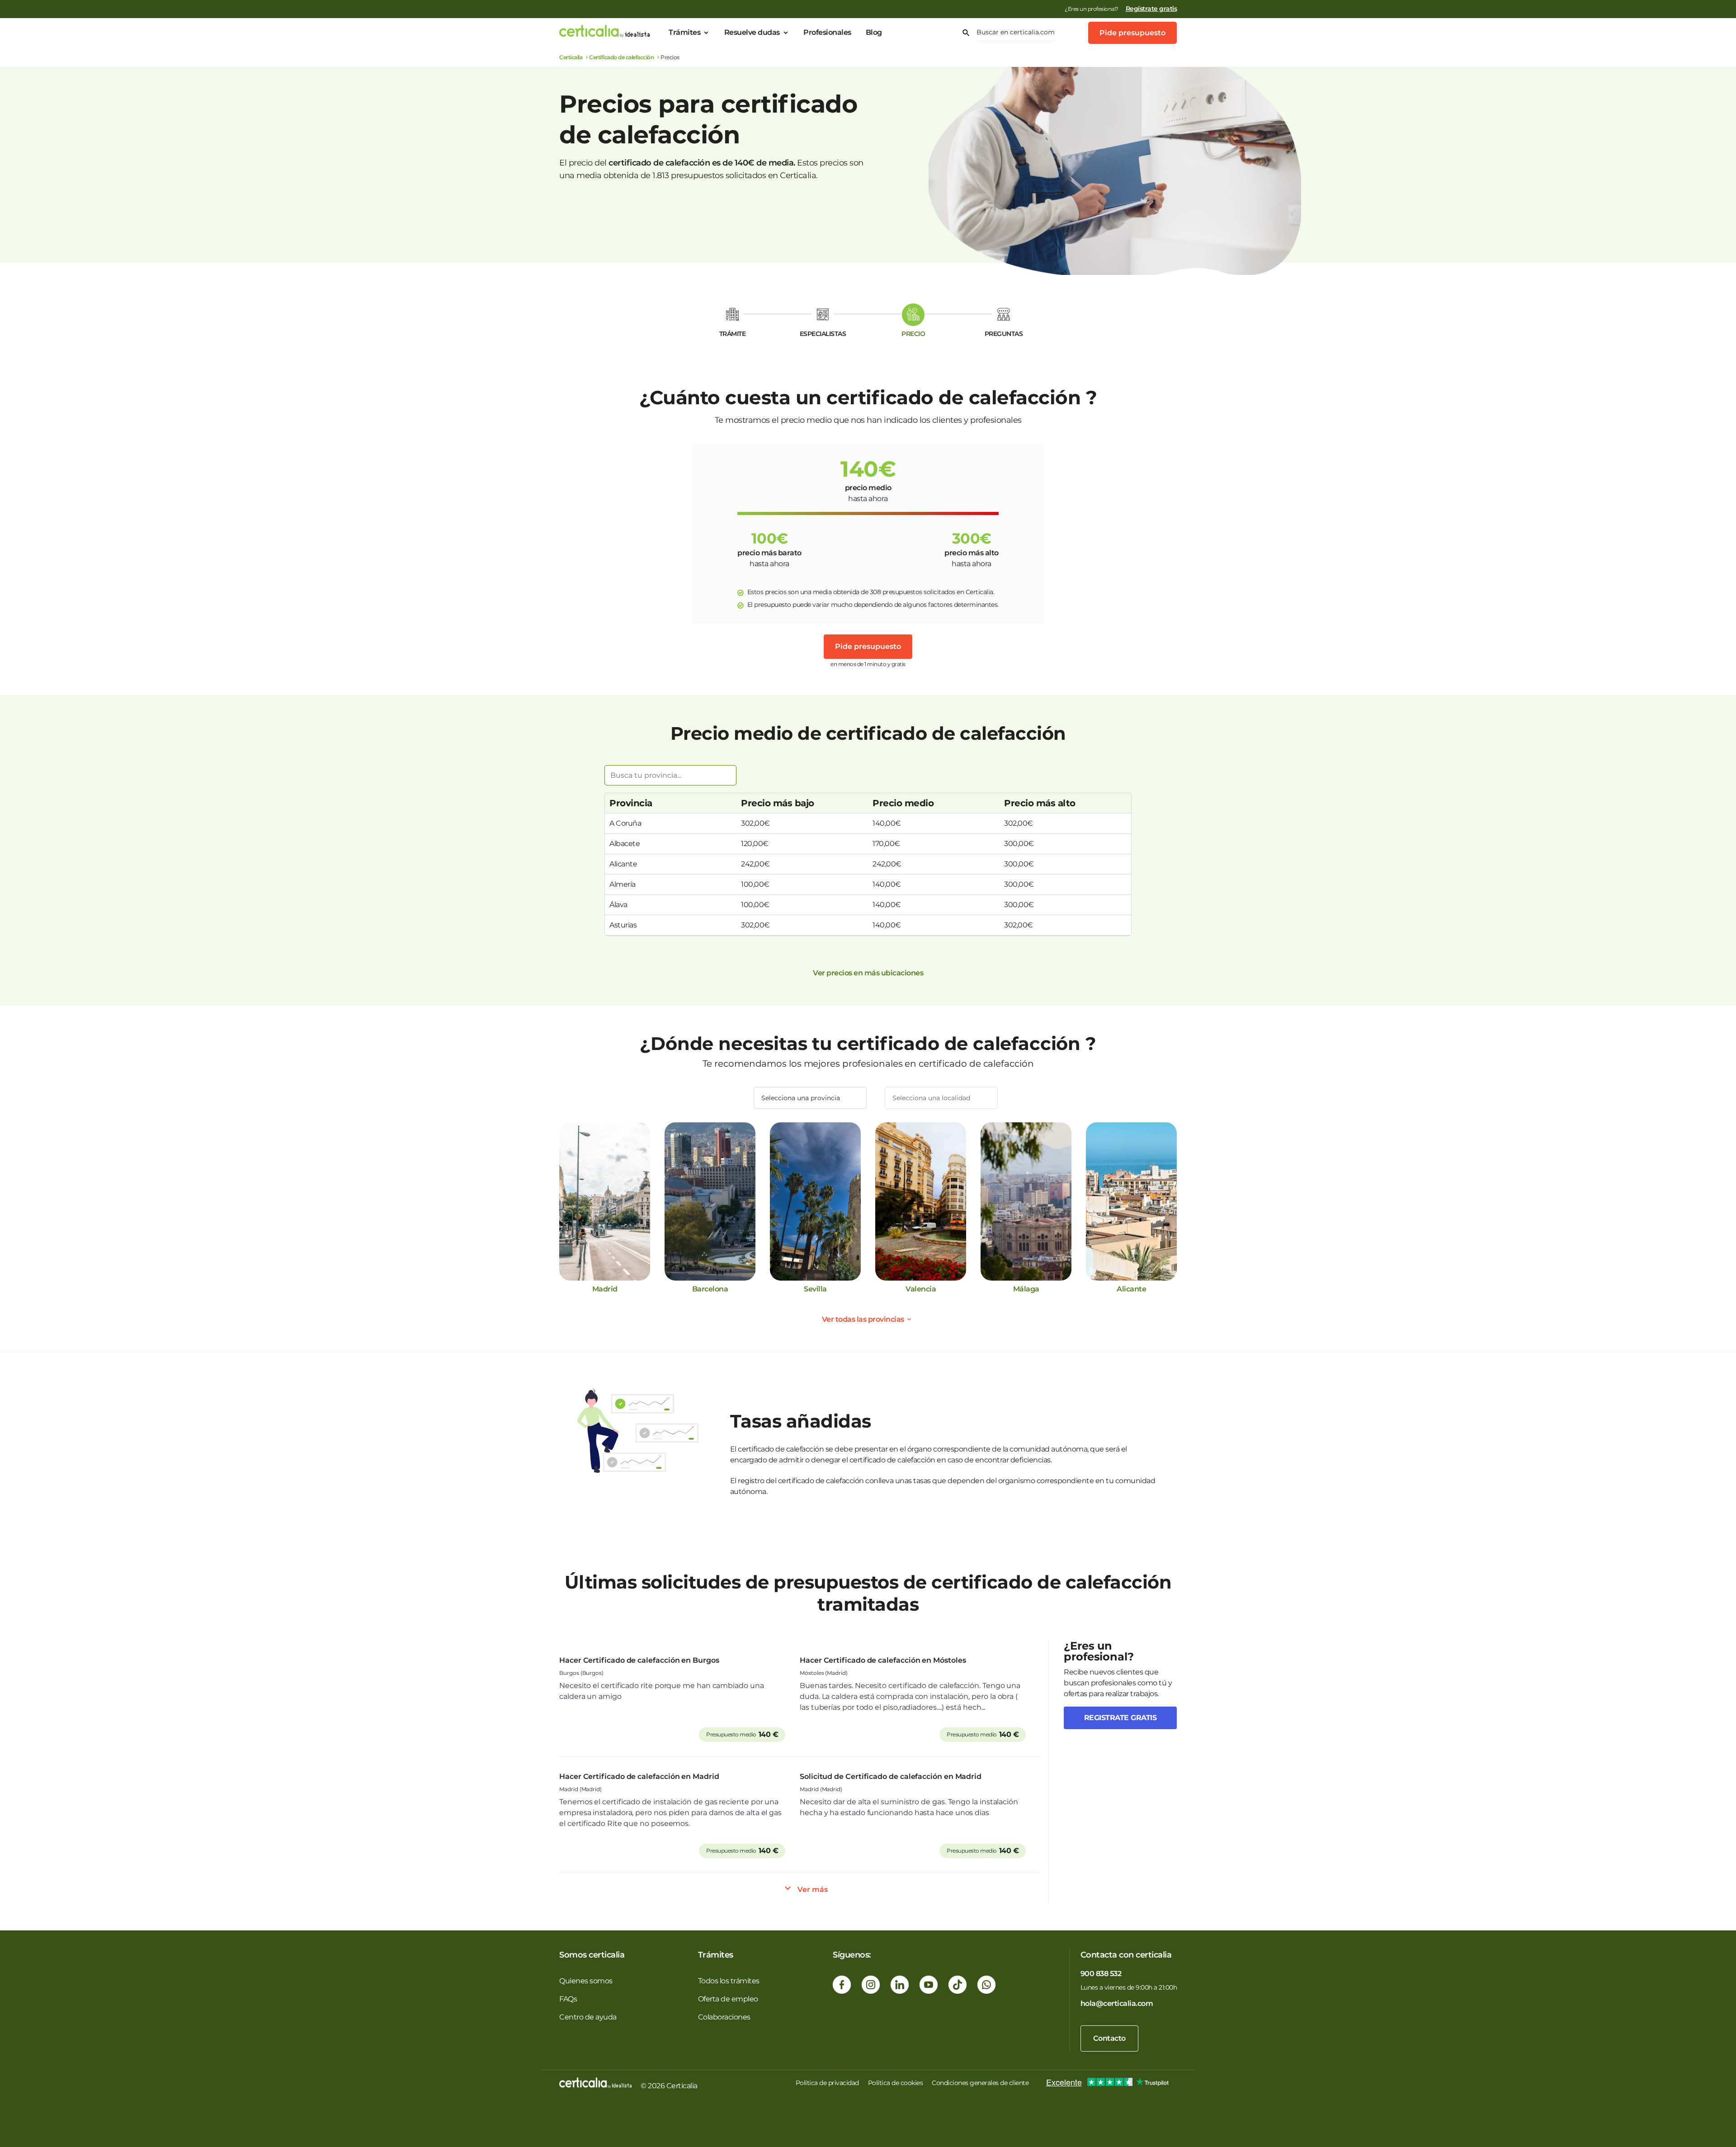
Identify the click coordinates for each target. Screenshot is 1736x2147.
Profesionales (827, 32)
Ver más (813, 1889)
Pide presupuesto (1132, 33)
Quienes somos (586, 1981)
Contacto (1109, 2038)
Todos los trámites (729, 1981)
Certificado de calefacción (621, 57)
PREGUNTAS (1004, 334)
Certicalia (571, 57)
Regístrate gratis (1151, 9)
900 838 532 (1101, 1974)
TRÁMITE (733, 334)
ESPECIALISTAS (823, 334)
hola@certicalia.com (1117, 2003)
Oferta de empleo (728, 1999)
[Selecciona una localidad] (941, 1098)
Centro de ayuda (588, 2017)
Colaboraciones (724, 2017)
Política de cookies (896, 2083)
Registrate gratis (1120, 1718)
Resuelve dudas (752, 32)
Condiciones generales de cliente (980, 2083)
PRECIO (913, 334)
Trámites (684, 32)
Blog (874, 32)
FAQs (568, 1999)
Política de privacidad (827, 2083)
